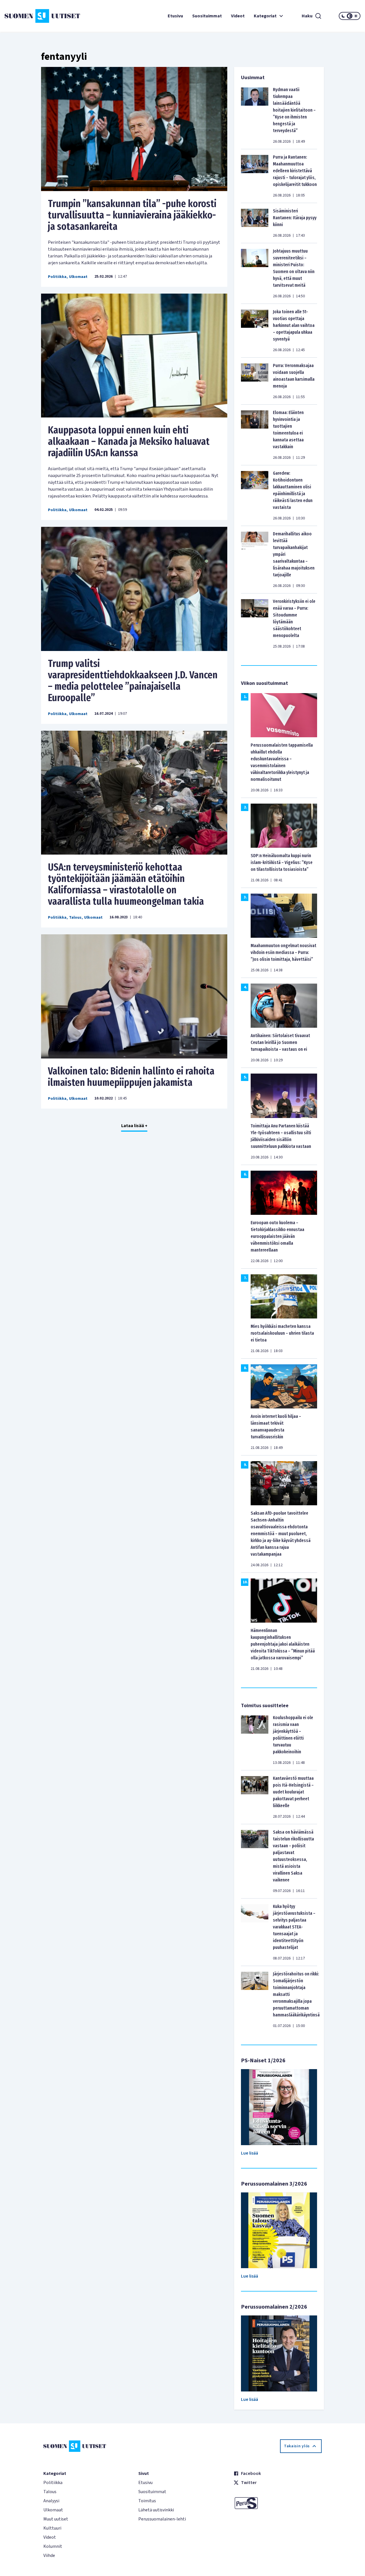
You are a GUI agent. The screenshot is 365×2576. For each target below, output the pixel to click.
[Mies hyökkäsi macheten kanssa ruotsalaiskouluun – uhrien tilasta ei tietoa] (284, 1296)
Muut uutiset (56, 2519)
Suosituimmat (207, 16)
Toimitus (147, 2501)
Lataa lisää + (134, 1126)
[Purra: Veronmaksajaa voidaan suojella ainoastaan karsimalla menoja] (255, 381)
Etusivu (175, 16)
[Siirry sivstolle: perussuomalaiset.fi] (278, 2503)
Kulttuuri (52, 2528)
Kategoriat (265, 16)
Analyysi (51, 2501)
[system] (350, 16)
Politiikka (57, 277)
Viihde (49, 2555)
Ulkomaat (78, 277)
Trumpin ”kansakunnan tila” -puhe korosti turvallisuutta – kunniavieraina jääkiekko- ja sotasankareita (132, 215)
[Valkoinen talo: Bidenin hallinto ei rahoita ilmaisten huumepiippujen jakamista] (134, 996)
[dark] (343, 16)
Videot (238, 16)
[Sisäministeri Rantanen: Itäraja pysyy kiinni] (255, 223)
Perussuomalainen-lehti (162, 2519)
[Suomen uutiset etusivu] (34, 16)
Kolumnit (53, 2546)
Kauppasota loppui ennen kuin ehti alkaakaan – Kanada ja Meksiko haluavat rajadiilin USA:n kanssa (129, 441)
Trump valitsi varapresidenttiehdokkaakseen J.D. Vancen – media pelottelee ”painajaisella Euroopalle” (133, 681)
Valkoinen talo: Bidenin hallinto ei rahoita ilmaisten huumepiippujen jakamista (131, 1077)
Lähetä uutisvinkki (156, 2510)
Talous (75, 918)
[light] (356, 16)
